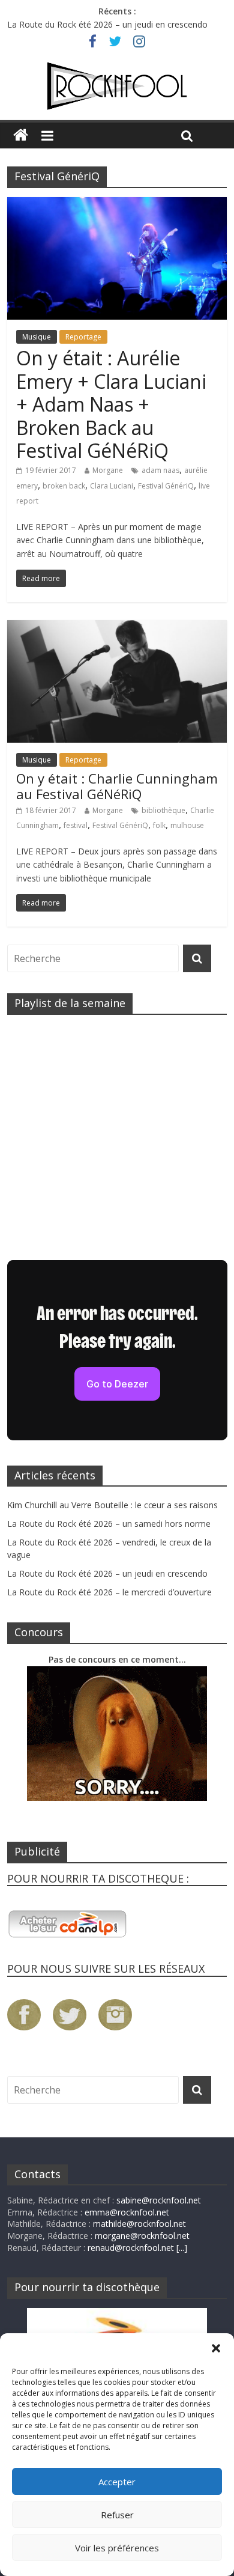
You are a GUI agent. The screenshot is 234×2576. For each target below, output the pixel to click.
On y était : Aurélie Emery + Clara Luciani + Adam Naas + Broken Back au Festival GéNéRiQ (111, 404)
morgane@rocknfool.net (142, 2236)
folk (159, 825)
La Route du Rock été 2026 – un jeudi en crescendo (107, 24)
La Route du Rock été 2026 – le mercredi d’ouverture (109, 1592)
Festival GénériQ (166, 486)
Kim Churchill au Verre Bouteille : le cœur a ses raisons (112, 1505)
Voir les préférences (117, 2548)
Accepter (117, 2482)
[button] (216, 2348)
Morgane (108, 470)
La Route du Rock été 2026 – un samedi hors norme (109, 1524)
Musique (37, 337)
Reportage (83, 337)
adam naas (160, 470)
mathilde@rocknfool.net (139, 2224)
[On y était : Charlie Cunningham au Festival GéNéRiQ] (117, 627)
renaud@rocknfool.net (131, 2248)
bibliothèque (163, 810)
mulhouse (187, 825)
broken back (64, 486)
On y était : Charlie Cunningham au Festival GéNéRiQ (117, 786)
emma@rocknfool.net (127, 2212)
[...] (182, 2248)
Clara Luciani (112, 486)
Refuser (117, 2515)
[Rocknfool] (117, 86)
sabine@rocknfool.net (159, 2200)
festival (76, 825)
